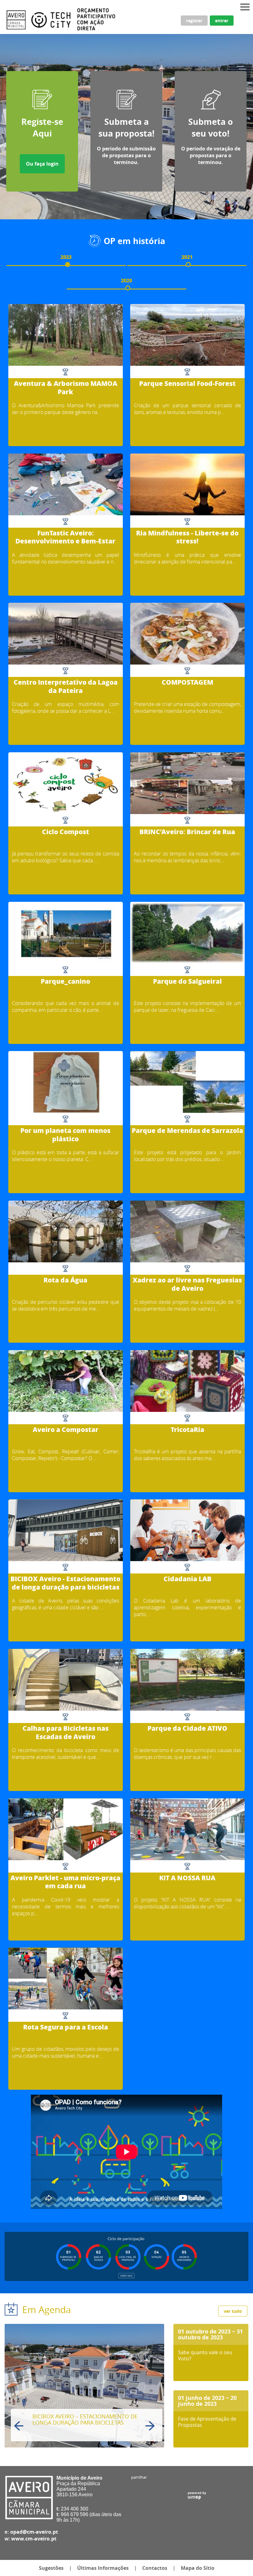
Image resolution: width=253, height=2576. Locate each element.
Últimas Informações (103, 2568)
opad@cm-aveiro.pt (34, 2532)
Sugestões (51, 2568)
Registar (194, 21)
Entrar (222, 21)
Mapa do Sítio (198, 2568)
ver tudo (233, 2311)
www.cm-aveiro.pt (34, 2539)
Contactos (155, 2568)
